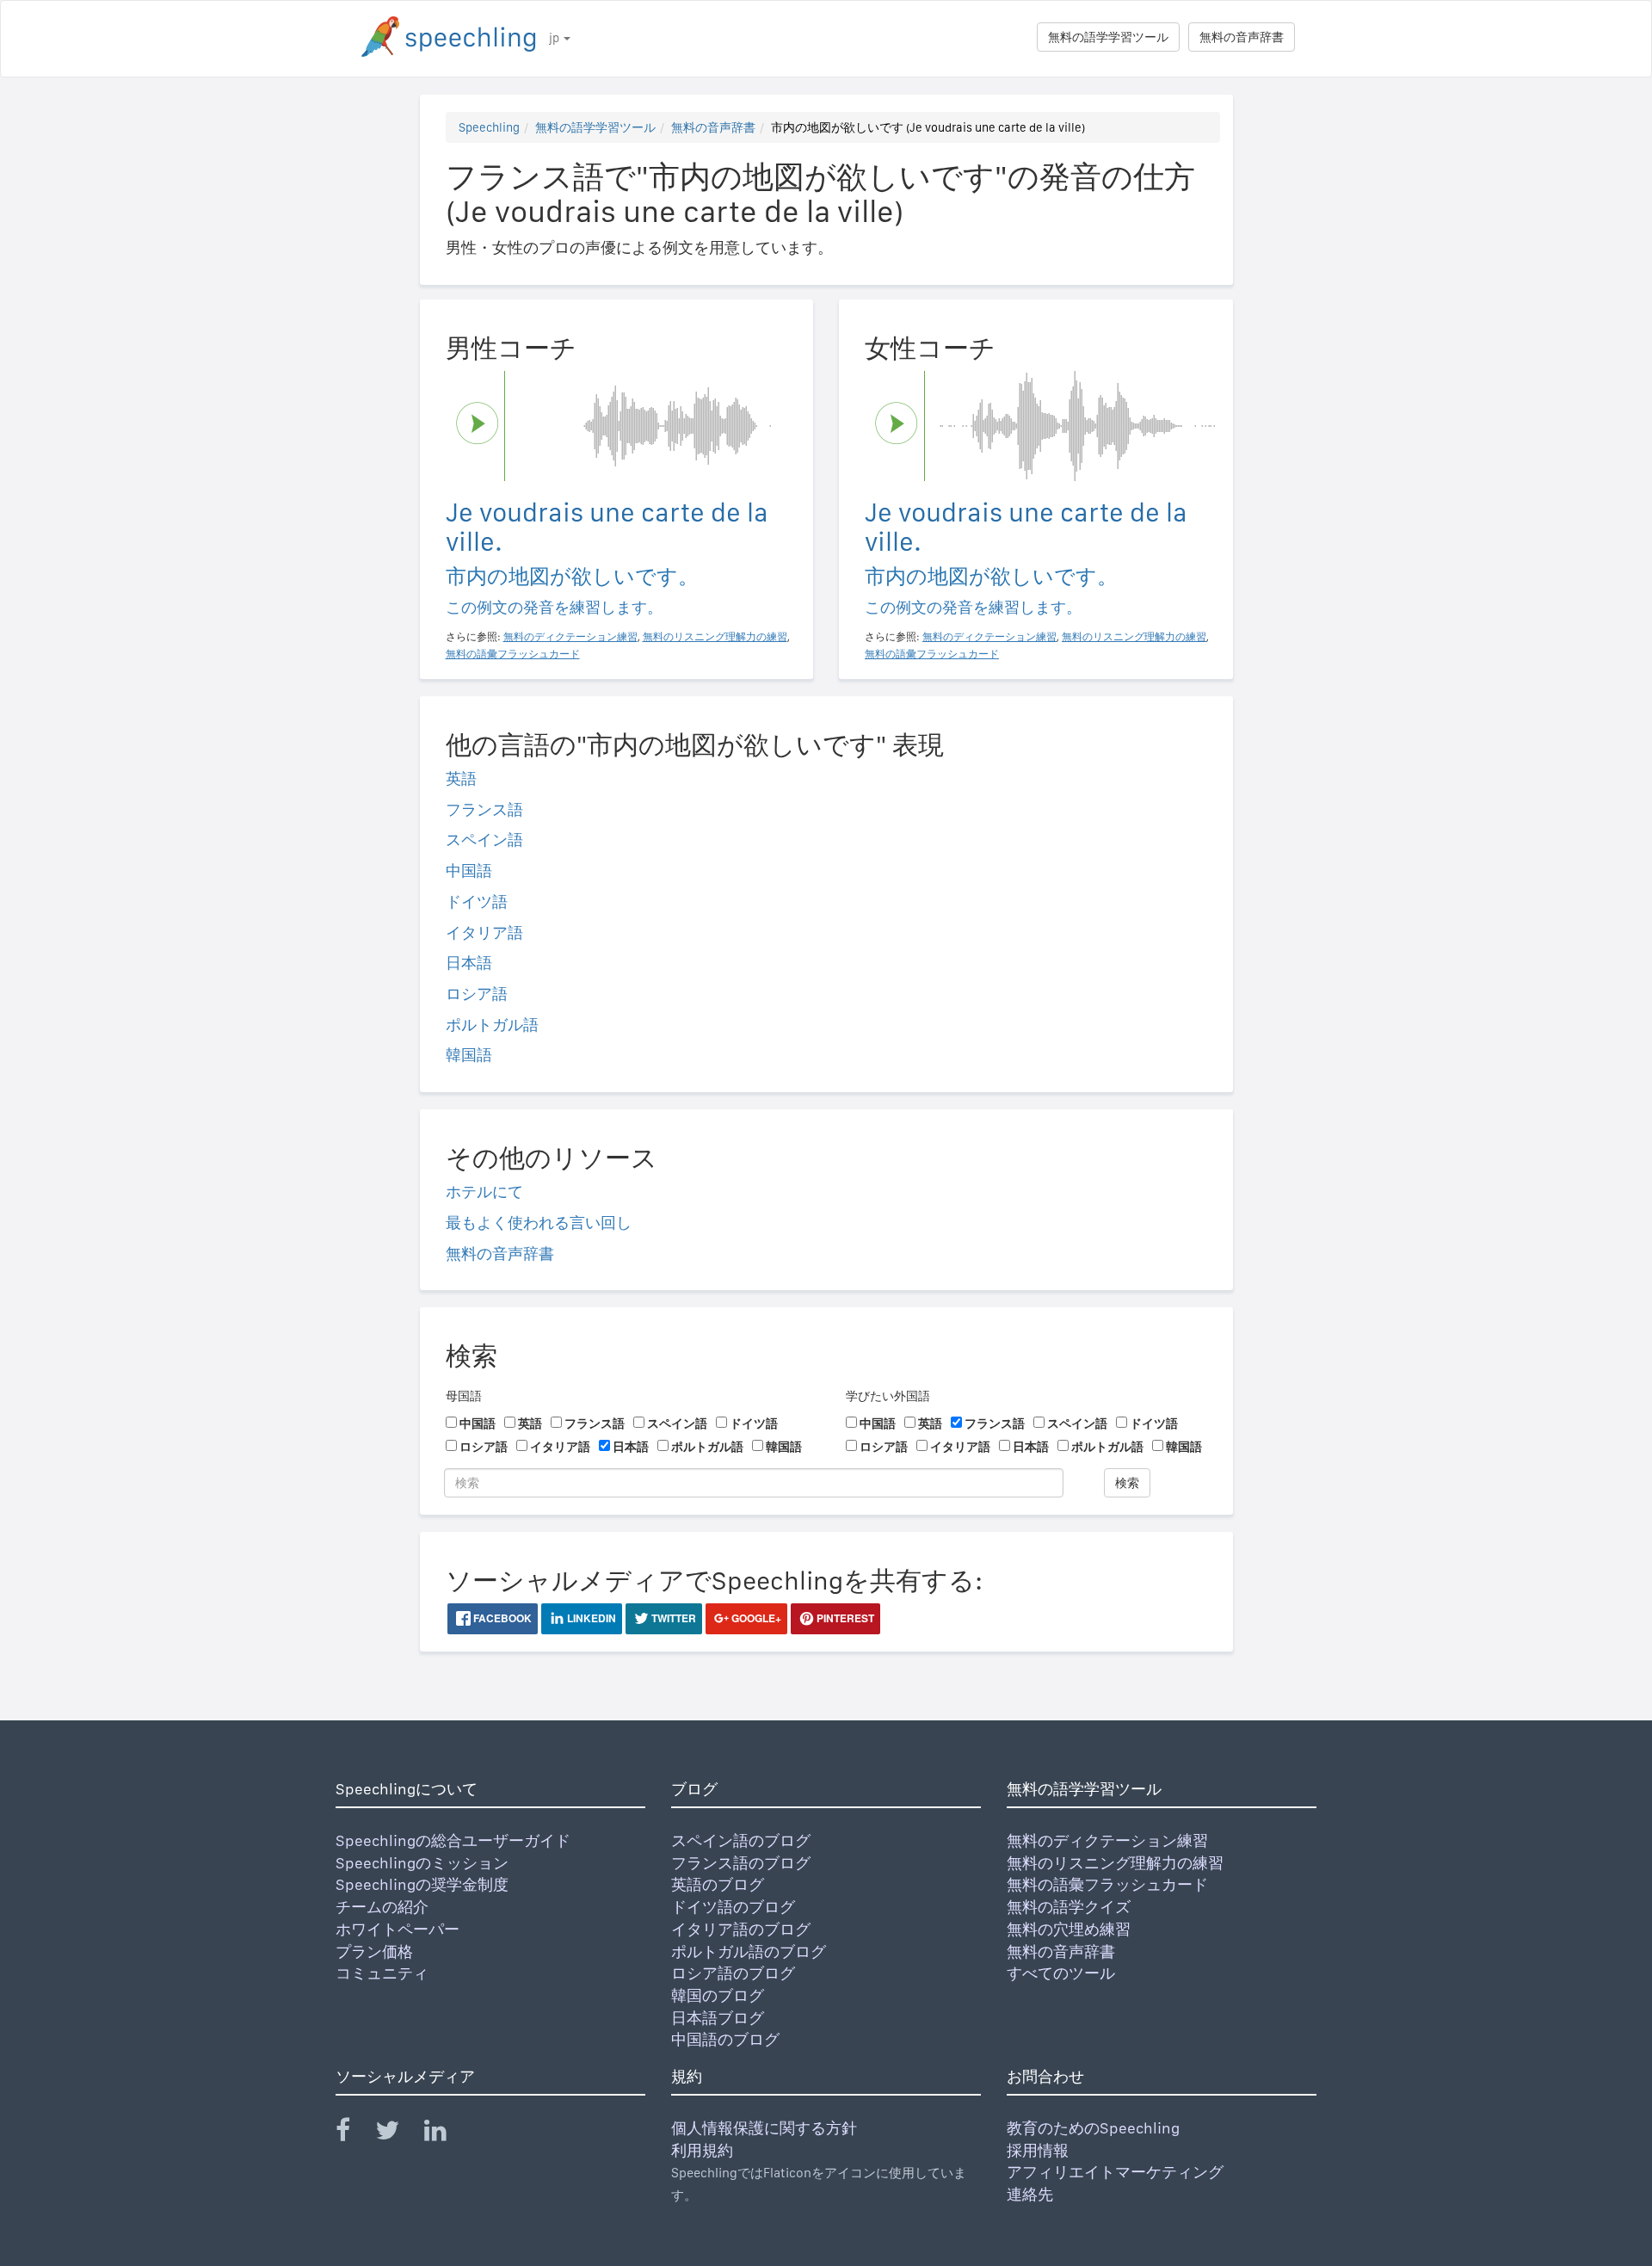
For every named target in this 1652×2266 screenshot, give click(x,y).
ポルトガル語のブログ (749, 1951)
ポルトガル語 (492, 1025)
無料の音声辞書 (1242, 37)
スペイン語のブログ (741, 1840)
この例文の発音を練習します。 (554, 607)
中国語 (469, 871)
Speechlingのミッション (422, 1863)
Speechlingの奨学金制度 (422, 1884)
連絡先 (1030, 2194)
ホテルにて (484, 1192)
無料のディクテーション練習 (1107, 1840)
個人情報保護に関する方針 (764, 2128)
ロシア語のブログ (733, 1973)
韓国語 (469, 1055)
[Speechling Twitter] (398, 2134)
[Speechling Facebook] (354, 2134)
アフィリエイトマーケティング (1115, 2172)
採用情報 (1038, 2150)
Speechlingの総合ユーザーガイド (453, 1840)
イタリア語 (484, 932)
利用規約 (702, 2150)
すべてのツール (1061, 1973)
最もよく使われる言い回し (539, 1223)
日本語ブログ (718, 2018)
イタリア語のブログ (741, 1929)
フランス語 (484, 809)
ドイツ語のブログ (733, 1907)
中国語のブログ (725, 2039)
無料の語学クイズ (1069, 1907)
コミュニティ (382, 1973)
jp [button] (555, 38)
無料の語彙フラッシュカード (1107, 1884)
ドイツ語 (477, 901)
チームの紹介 (382, 1907)
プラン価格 (374, 1951)
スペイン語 (484, 840)
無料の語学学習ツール (1108, 37)
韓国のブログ (718, 1995)
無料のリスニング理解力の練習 (1115, 1863)
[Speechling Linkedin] (446, 2134)
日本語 (469, 963)
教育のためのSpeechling (1093, 2128)
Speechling (489, 127)
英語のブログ (718, 1884)
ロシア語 (477, 994)
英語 (461, 778)
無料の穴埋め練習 (1069, 1929)
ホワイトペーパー (398, 1929)
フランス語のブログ (741, 1863)
